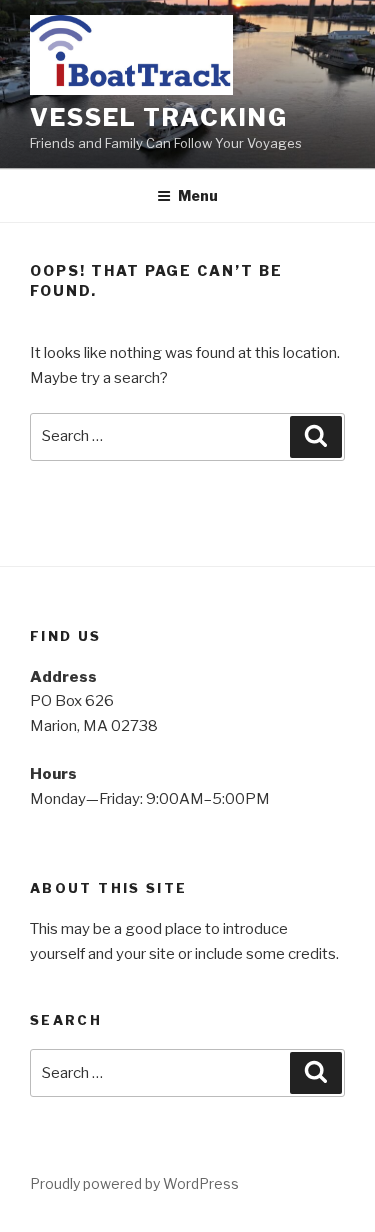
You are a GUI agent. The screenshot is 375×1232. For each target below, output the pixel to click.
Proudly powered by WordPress (134, 1183)
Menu (198, 195)
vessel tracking (159, 117)
